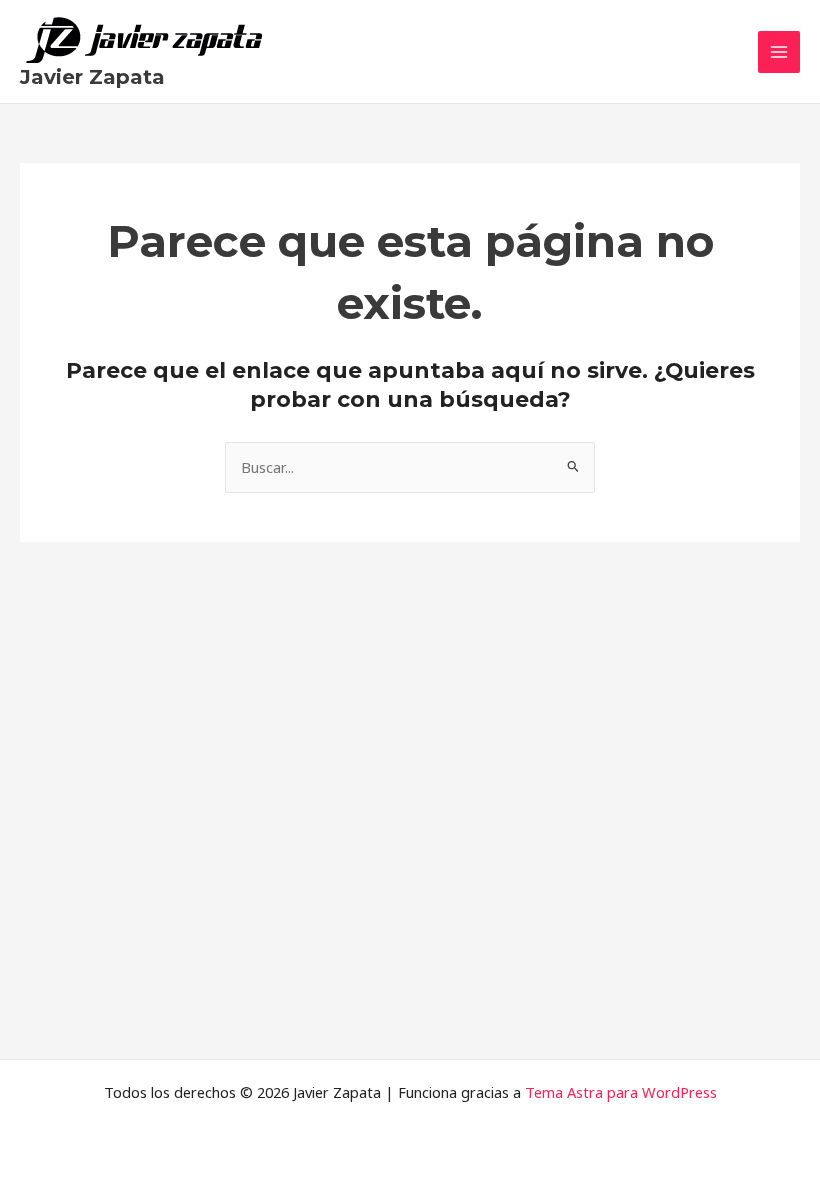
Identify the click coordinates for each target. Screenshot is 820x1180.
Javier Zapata (92, 77)
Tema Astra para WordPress (621, 1092)
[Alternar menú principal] (779, 52)
